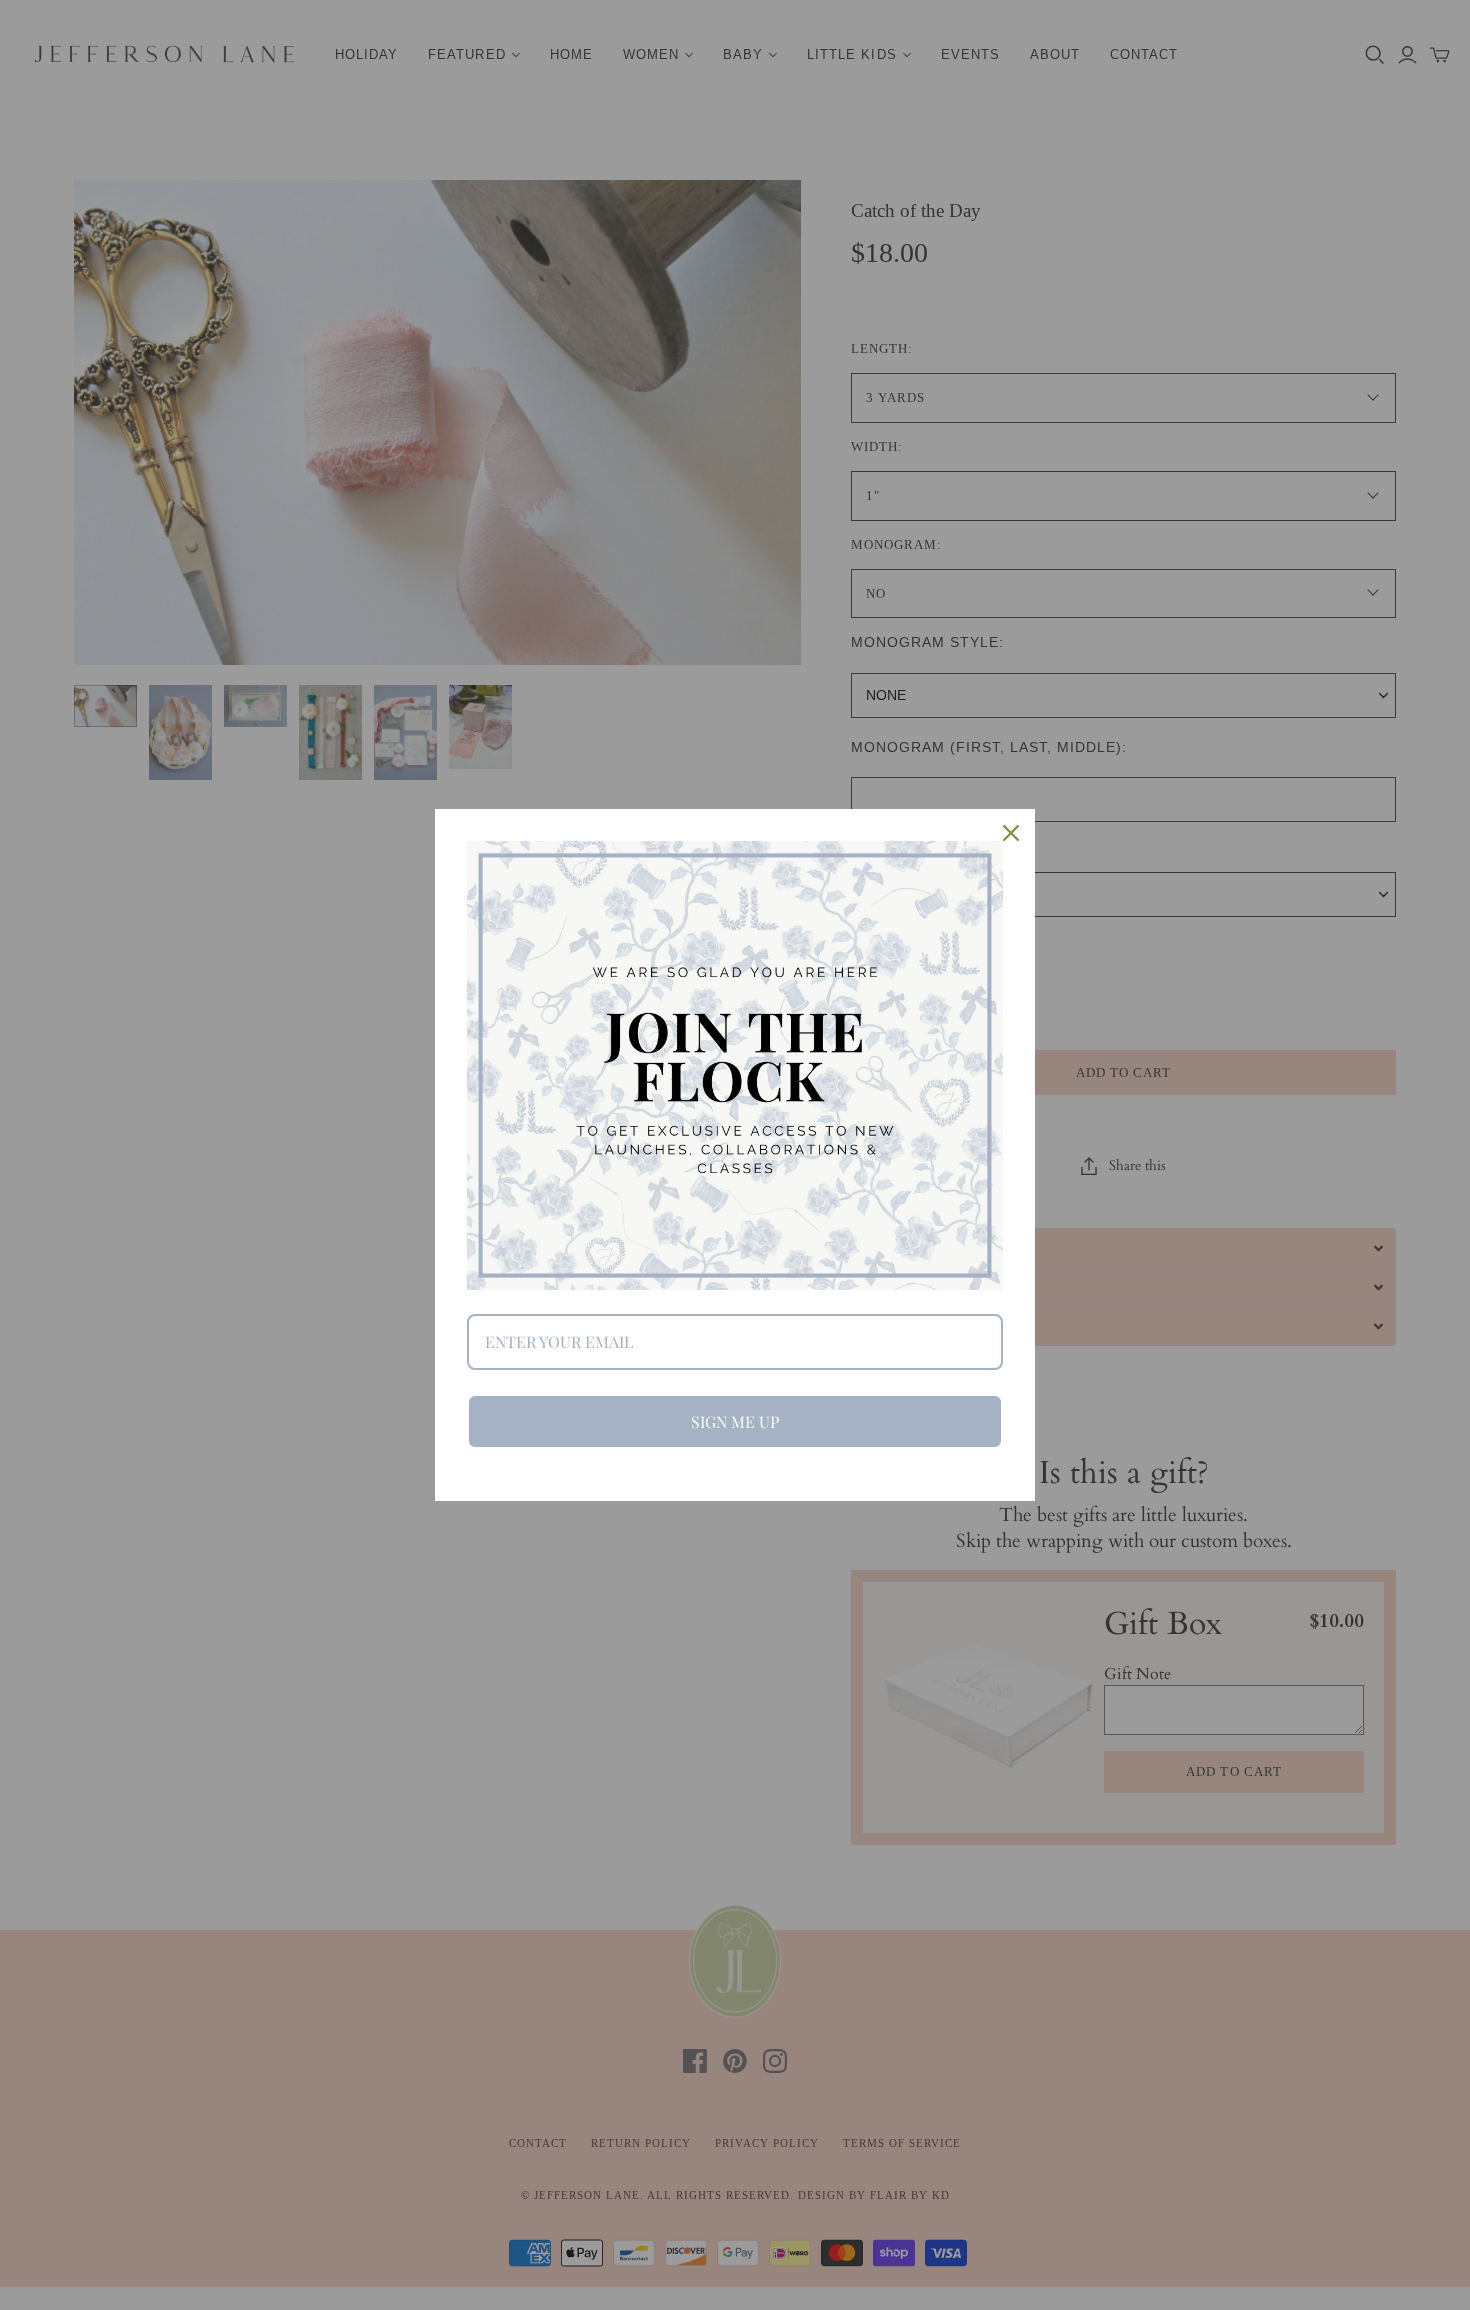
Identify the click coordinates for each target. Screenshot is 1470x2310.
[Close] (1011, 833)
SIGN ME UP (735, 1421)
